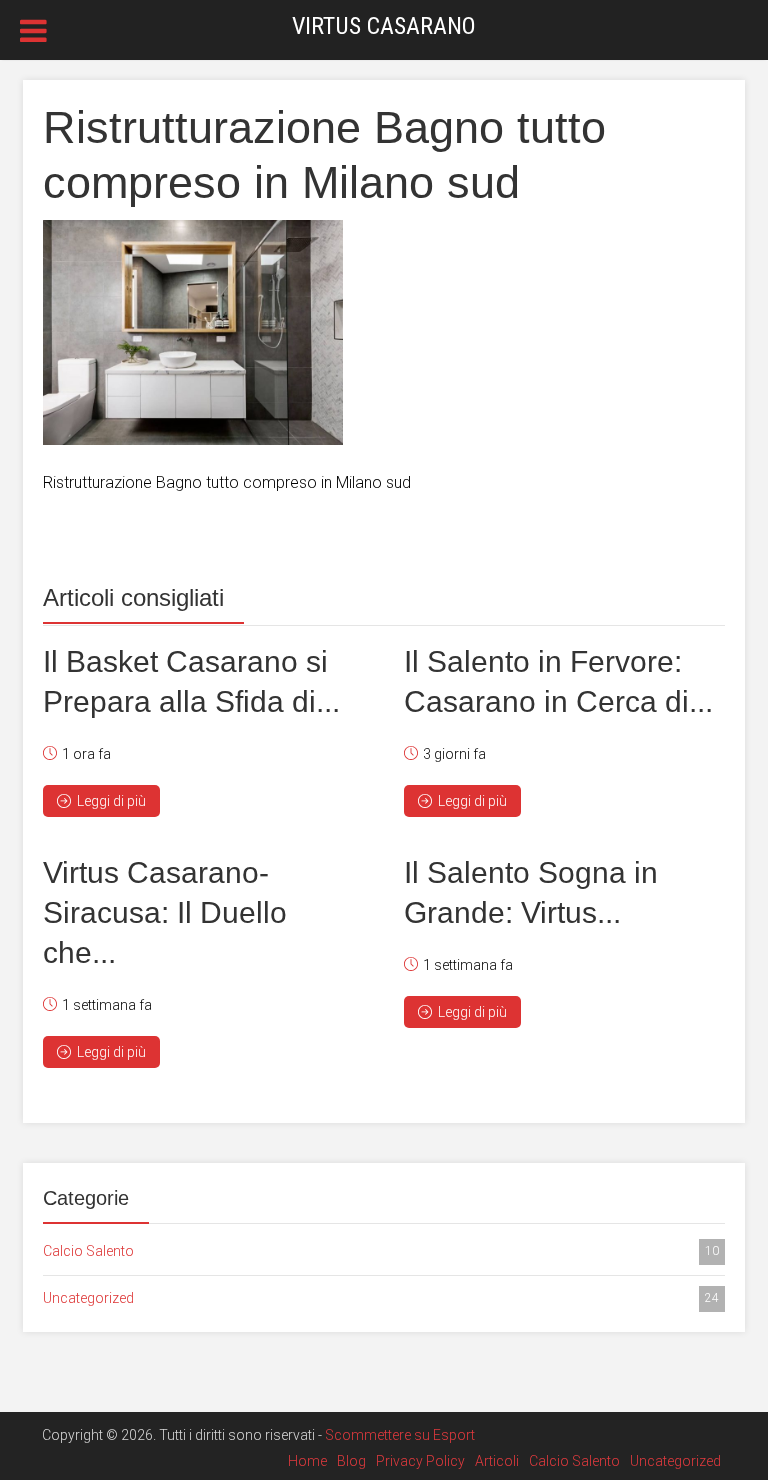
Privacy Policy (420, 1461)
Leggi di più (111, 801)
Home (307, 1461)
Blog (351, 1461)
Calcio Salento (381, 1251)
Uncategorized (381, 1298)
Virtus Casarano (384, 26)
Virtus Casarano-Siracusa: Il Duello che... (165, 912)
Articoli (497, 1461)
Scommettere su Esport (400, 1435)
